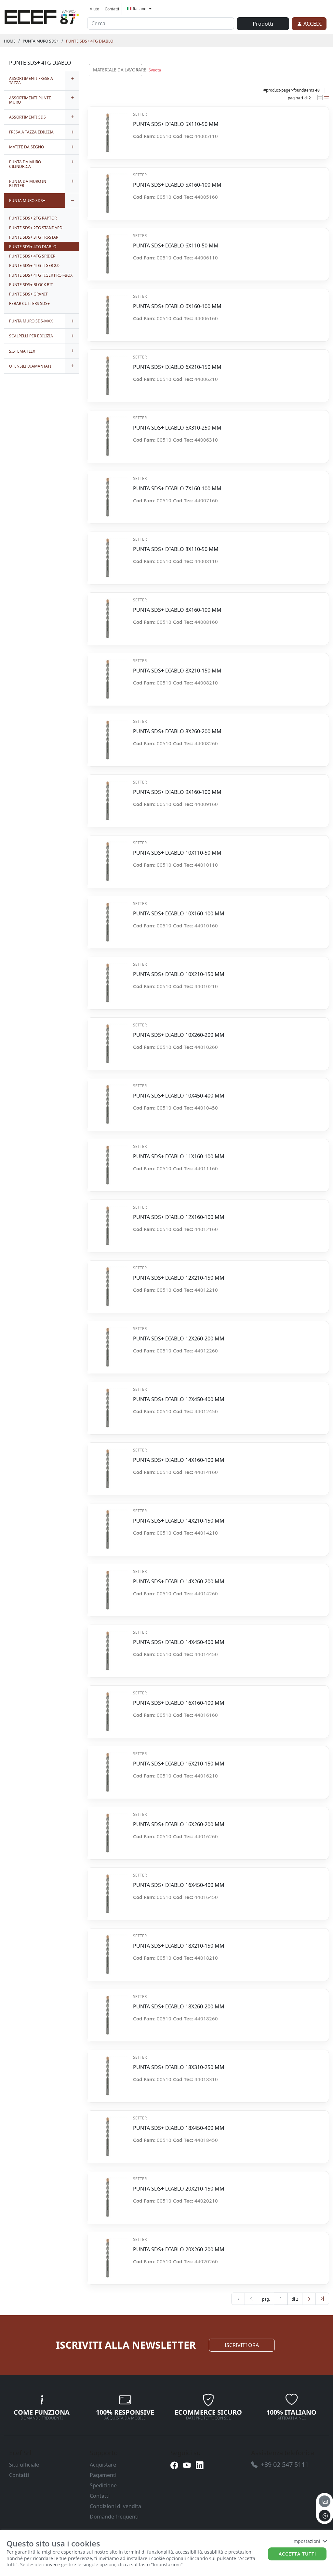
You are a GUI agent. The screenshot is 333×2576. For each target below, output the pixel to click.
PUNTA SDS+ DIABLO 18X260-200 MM (179, 2007)
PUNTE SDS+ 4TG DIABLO (90, 41)
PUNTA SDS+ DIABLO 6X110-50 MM (176, 246)
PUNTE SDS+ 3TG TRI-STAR (34, 237)
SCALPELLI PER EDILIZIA (31, 336)
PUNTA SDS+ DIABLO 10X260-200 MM (179, 1035)
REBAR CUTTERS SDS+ (29, 303)
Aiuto (94, 9)
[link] (42, 16)
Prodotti (263, 24)
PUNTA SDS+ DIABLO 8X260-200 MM (177, 731)
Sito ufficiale (24, 2465)
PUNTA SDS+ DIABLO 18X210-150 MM (179, 1946)
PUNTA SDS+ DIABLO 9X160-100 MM (177, 792)
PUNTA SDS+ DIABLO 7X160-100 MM (177, 489)
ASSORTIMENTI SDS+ (29, 117)
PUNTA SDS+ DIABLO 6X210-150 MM (177, 367)
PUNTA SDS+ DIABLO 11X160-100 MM (179, 1156)
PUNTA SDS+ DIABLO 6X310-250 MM (177, 428)
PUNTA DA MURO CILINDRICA (25, 164)
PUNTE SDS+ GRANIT (28, 294)
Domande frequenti (114, 2517)
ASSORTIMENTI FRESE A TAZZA (31, 81)
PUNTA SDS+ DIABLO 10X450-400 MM (179, 1096)
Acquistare (103, 2465)
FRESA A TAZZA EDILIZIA (31, 132)
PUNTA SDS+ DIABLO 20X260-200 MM (179, 2249)
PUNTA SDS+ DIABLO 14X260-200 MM (179, 1582)
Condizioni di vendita (115, 2506)
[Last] (322, 2299)
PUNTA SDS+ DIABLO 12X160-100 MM (179, 1217)
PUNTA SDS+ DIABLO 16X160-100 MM (179, 1703)
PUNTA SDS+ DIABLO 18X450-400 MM (179, 2128)
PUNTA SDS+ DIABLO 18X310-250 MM (179, 2067)
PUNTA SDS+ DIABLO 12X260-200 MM (179, 1339)
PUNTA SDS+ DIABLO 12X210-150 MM (179, 1278)
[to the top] (325, 2516)
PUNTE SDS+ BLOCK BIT (31, 285)
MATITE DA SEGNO (27, 147)
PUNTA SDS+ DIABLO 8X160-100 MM (177, 610)
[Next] (309, 2299)
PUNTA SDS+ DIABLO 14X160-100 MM (179, 1460)
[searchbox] (139, 78)
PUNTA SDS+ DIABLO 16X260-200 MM (179, 1824)
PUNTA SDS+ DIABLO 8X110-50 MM (176, 549)
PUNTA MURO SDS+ (41, 41)
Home (10, 41)
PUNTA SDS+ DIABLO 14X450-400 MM (179, 1642)
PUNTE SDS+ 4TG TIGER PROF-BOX (41, 275)
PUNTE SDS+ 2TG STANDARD (36, 228)
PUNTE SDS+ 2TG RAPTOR (33, 218)
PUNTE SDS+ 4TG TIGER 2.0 (34, 265)
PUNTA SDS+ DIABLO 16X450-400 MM (179, 1885)
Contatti (112, 9)
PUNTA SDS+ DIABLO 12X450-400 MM (179, 1399)
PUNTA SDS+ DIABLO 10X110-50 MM (177, 853)
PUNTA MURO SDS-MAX (31, 321)
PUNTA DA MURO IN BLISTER (28, 183)
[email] (325, 2501)
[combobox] (115, 70)
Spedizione (103, 2485)
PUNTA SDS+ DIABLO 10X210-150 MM (179, 974)
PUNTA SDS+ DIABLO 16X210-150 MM (179, 1764)
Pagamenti (103, 2475)
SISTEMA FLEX (22, 351)
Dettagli (107, 129)
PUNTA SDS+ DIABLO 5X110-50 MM (176, 124)
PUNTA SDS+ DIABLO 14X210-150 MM (179, 1521)
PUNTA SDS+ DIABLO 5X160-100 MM (177, 185)
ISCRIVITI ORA (242, 2345)
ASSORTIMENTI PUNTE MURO (30, 100)
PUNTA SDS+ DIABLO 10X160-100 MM (179, 914)
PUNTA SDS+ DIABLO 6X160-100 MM (177, 306)
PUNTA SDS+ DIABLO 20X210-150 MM (179, 2189)
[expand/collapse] (72, 81)
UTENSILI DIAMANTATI (30, 366)
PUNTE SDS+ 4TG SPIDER (32, 256)
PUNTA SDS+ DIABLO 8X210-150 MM (177, 671)
